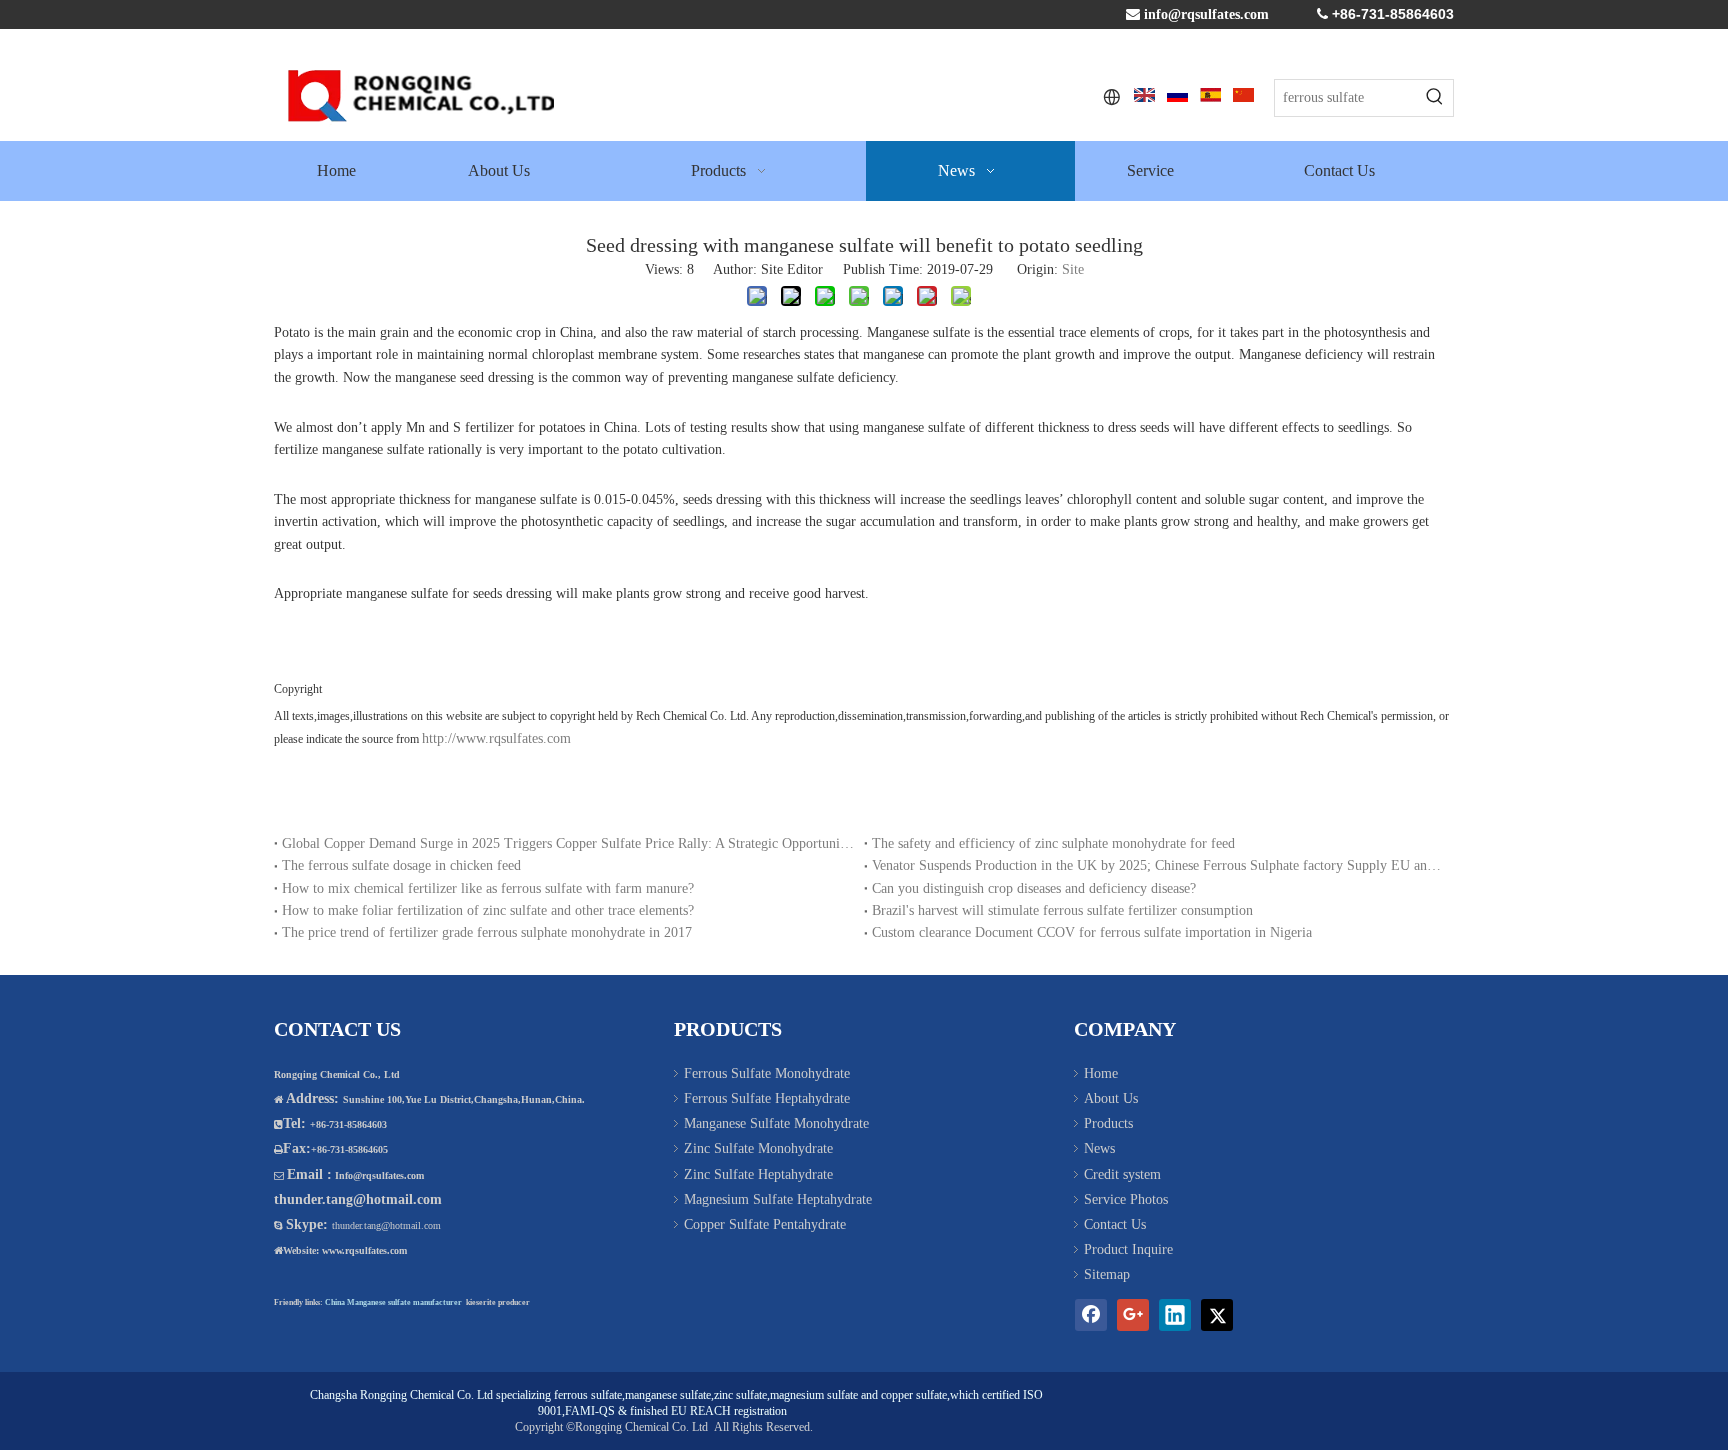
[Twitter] (1217, 1315)
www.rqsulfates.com (364, 1250)
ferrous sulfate (588, 1395)
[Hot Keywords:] (1435, 98)
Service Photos (1126, 1199)
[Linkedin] (1175, 1315)
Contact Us (1115, 1224)
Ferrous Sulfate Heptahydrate (767, 1098)
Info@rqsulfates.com (379, 1175)
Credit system (1122, 1174)
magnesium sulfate (814, 1395)
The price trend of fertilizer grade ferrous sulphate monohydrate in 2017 (487, 932)
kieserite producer (498, 1302)
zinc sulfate (740, 1395)
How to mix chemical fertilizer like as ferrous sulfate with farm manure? (488, 888)
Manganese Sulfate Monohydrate (776, 1123)
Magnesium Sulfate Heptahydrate (778, 1199)
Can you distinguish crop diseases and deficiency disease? (1034, 888)
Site (1073, 269)
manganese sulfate (668, 1395)
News (1099, 1148)
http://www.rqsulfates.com (498, 738)
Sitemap (1107, 1274)
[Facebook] (1091, 1315)
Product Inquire (1128, 1249)
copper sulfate (914, 1395)
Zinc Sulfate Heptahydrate (758, 1174)
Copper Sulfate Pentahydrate (765, 1224)
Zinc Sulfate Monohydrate (758, 1148)
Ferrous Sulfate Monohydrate (767, 1073)
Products (1108, 1123)
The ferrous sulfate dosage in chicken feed (401, 865)
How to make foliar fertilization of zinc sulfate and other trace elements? (488, 910)
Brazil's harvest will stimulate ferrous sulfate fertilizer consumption (1062, 910)
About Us (1111, 1098)
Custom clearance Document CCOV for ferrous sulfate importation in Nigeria (1092, 932)
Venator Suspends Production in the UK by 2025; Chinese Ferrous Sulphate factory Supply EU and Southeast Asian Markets (1159, 865)
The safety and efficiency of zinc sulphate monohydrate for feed (1053, 843)
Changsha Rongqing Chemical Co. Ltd (401, 1395)
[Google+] (1133, 1315)
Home (1101, 1073)
